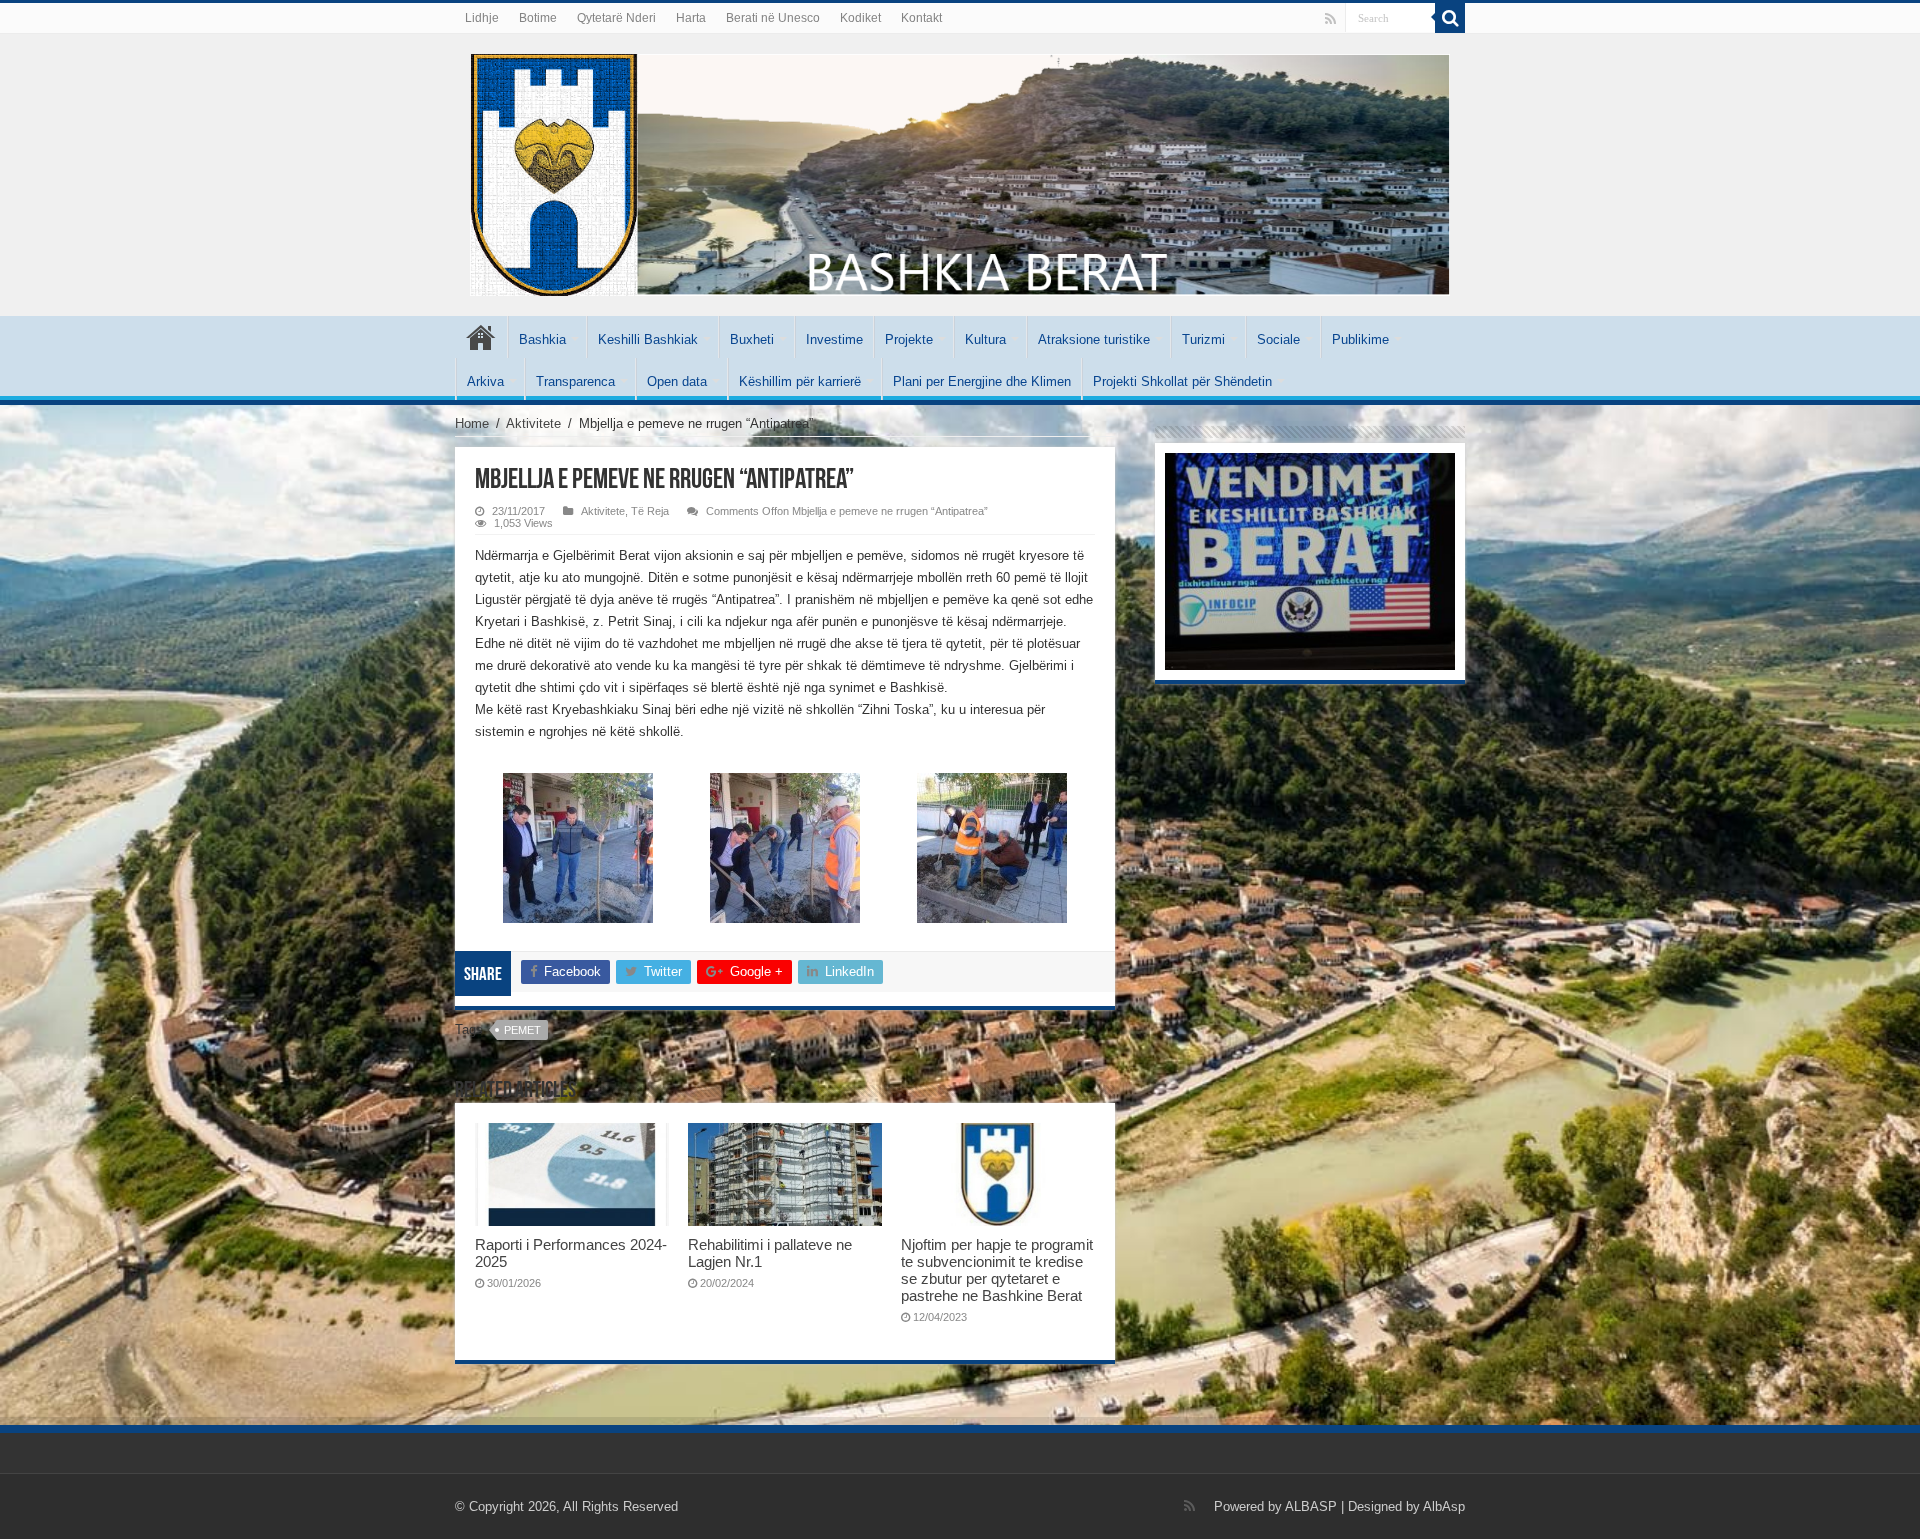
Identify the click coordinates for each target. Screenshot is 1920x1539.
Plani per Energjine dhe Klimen (982, 381)
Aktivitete (533, 423)
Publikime (1360, 339)
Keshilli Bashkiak (648, 339)
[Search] (1450, 18)
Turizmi (1203, 339)
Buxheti (752, 339)
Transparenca (575, 381)
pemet (522, 1030)
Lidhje (482, 18)
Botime (538, 18)
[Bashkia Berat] (960, 171)
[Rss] (1330, 19)
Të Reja (650, 511)
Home (472, 423)
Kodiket (860, 18)
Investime (834, 339)
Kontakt (921, 18)
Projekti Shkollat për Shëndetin (1182, 381)
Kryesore (481, 337)
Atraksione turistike (1094, 339)
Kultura (985, 339)
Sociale (1278, 339)
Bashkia (542, 339)
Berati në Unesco (773, 18)
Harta (691, 18)
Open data (677, 381)
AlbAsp (1444, 1506)
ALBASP (1311, 1506)
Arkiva (485, 381)
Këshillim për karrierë (800, 381)
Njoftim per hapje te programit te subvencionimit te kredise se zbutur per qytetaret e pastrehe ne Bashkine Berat (997, 1270)
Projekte (909, 339)
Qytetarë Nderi (616, 18)
